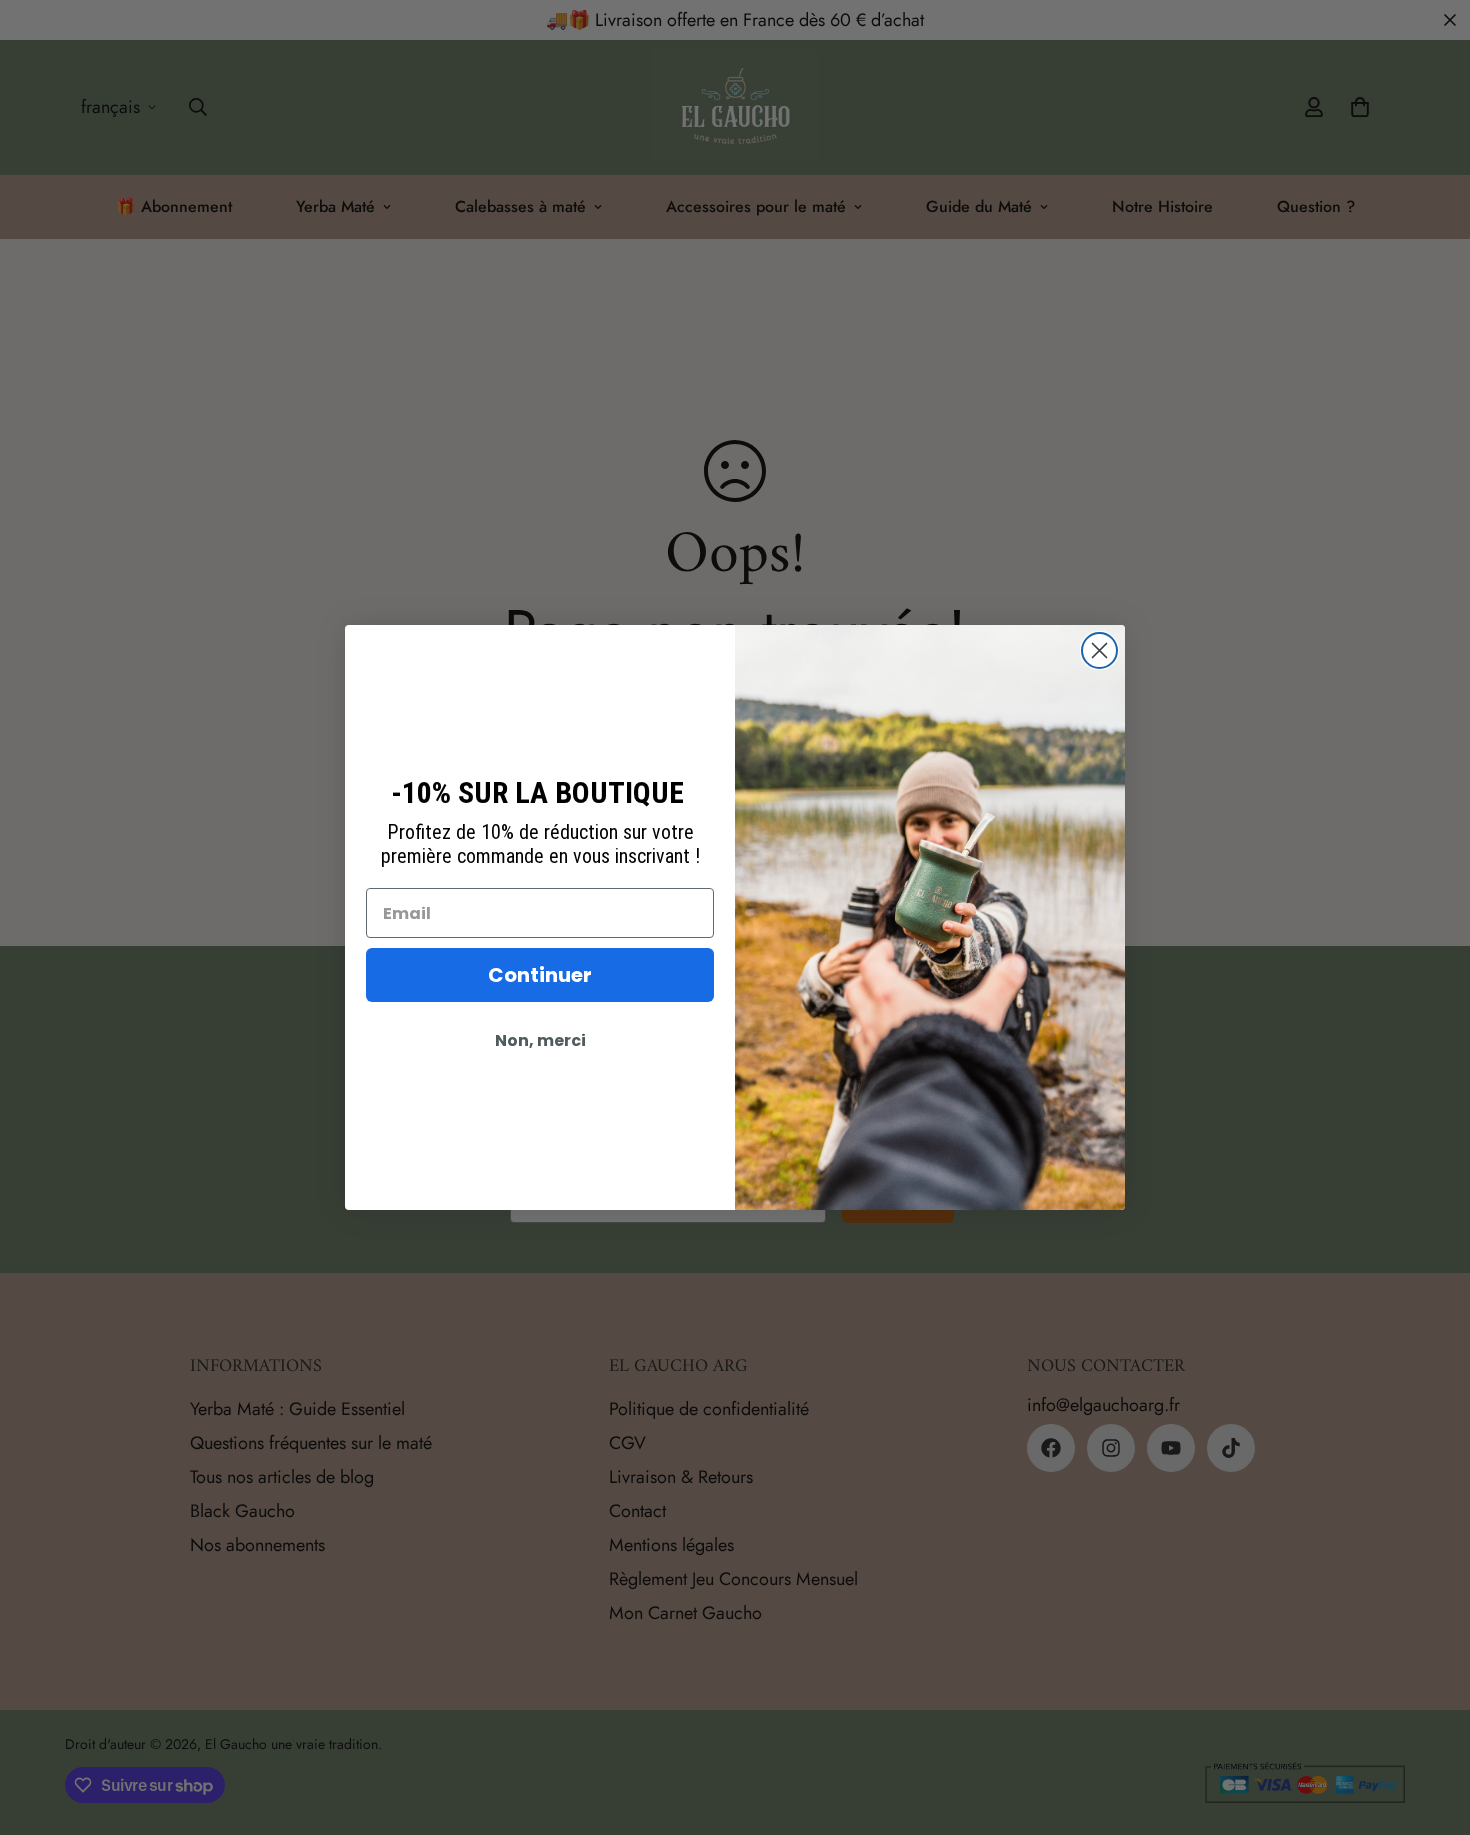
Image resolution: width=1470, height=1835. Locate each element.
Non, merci (540, 1040)
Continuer (540, 975)
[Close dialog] (1099, 650)
